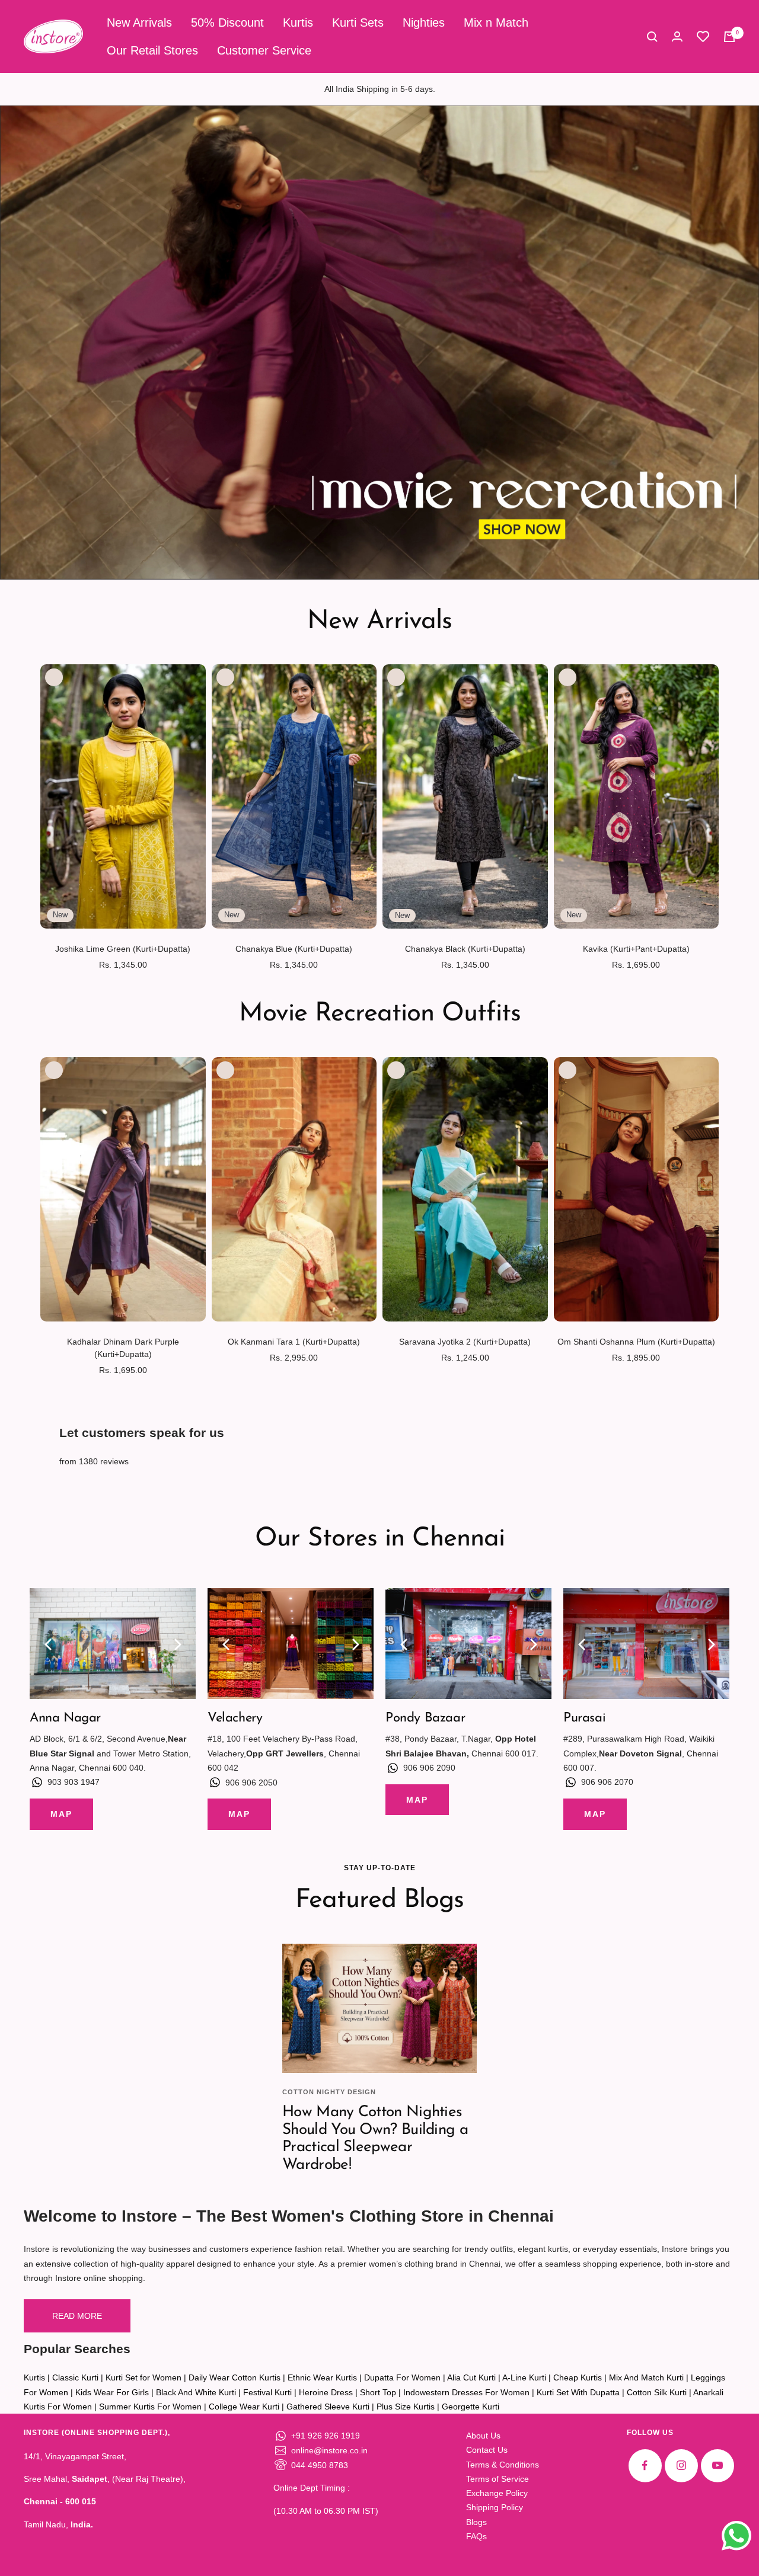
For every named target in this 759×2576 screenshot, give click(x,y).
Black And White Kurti (196, 2392)
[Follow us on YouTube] (717, 2465)
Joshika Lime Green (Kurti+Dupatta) (123, 949)
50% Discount (227, 23)
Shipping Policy (495, 2507)
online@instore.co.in (329, 2450)
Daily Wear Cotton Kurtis (235, 2377)
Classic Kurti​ (75, 2377)
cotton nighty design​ (329, 2092)
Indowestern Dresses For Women (466, 2392)
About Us (483, 2436)
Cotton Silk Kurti (657, 2392)
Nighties (424, 23)
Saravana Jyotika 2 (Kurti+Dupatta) (465, 1342)
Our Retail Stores (152, 50)
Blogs (476, 2522)
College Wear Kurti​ (244, 2407)
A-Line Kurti (524, 2377)
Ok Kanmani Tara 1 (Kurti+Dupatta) (294, 1342)
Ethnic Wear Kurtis (322, 2377)
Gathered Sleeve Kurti (328, 2407)
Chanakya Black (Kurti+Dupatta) (465, 949)
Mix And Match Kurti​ (646, 2377)
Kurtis (298, 23)
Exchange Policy (497, 2493)
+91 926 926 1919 (326, 2436)
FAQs (476, 2536)
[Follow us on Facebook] (645, 2465)
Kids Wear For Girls (112, 2392)
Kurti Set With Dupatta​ (578, 2392)
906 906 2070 (607, 1782)
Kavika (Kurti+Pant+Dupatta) (636, 949)
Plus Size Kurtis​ (406, 2407)
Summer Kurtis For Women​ (150, 2407)
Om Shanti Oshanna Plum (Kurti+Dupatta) (636, 1342)
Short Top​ (378, 2392)
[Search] (652, 37)
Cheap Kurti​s (578, 2377)
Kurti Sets (358, 23)
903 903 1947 (74, 1782)
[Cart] (729, 37)
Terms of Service (498, 2479)
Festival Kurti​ (267, 2392)
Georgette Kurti (471, 2407)
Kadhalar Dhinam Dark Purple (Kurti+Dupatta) (123, 1348)
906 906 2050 (251, 1783)
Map (61, 1814)
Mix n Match (496, 23)
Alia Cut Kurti (471, 2377)
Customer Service (264, 50)
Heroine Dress (326, 2392)
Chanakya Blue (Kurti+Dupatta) (294, 949)
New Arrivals (139, 23)
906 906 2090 (429, 1768)
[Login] (677, 36)
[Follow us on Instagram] (681, 2465)
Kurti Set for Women (143, 2377)
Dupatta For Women (402, 2377)
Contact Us (487, 2450)
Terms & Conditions (503, 2465)
